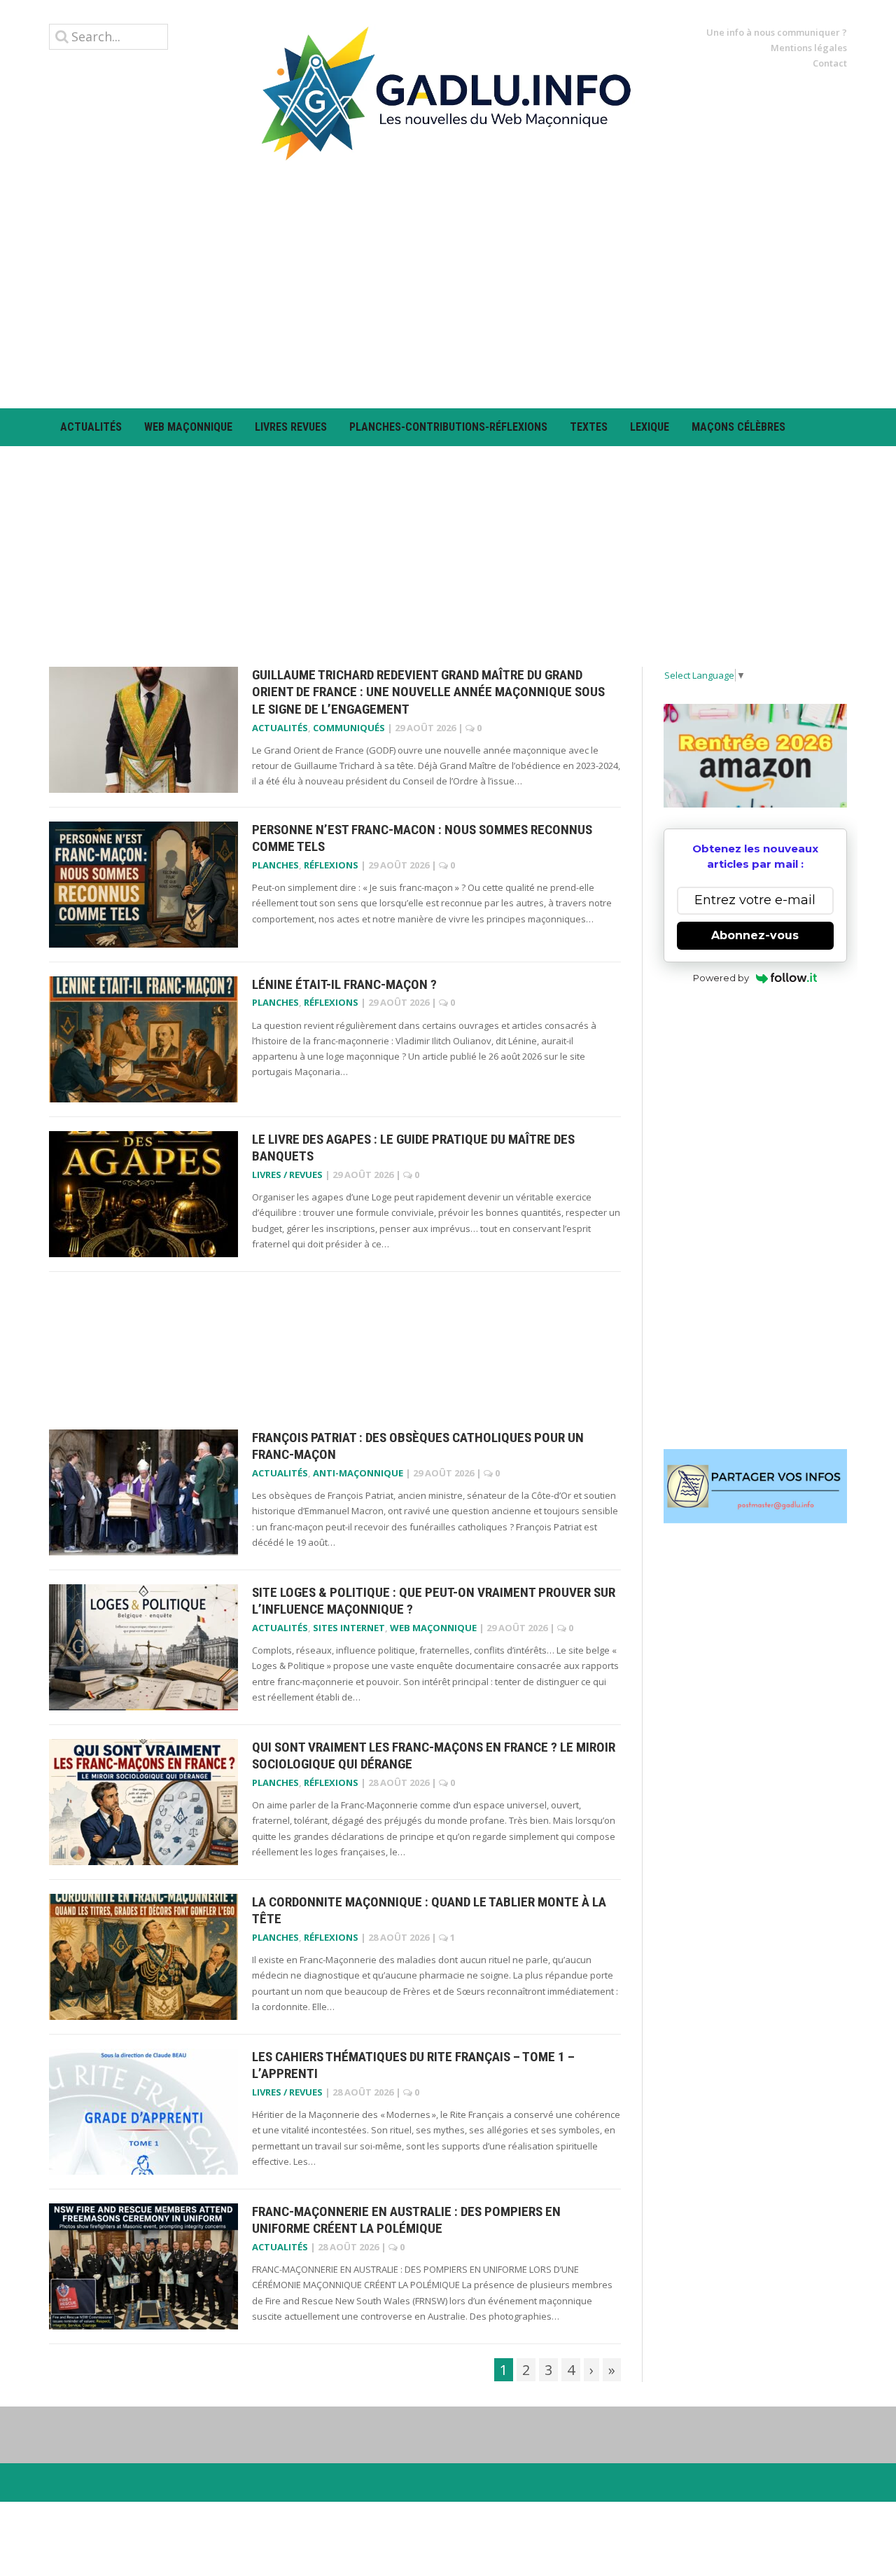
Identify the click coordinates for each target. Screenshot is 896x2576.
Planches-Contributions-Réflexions (448, 427)
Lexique (650, 427)
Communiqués (349, 728)
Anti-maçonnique (358, 1473)
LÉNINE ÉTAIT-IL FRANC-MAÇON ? (344, 984)
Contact (830, 63)
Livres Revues (291, 427)
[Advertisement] (448, 284)
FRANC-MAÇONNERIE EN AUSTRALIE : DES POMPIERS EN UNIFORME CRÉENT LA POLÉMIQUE (406, 2220)
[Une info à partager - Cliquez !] (756, 1486)
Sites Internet (349, 1628)
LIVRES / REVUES (287, 1175)
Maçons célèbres (738, 427)
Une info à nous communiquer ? (777, 32)
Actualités (91, 427)
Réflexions (331, 865)
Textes (589, 427)
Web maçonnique (188, 427)
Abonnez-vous (755, 935)
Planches (275, 865)
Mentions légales (809, 48)
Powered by (721, 978)
